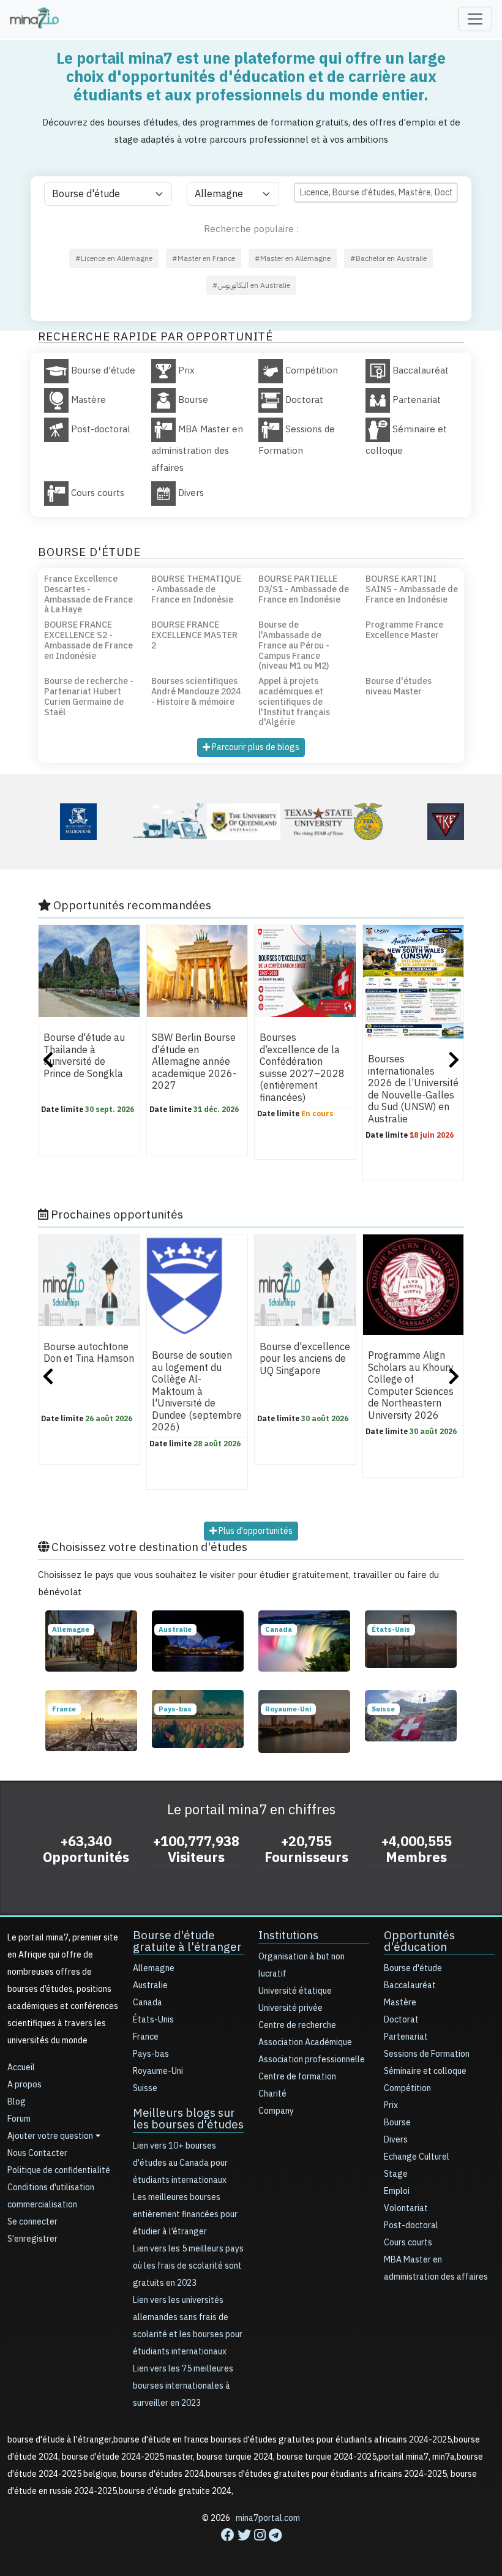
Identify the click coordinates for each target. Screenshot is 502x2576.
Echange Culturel (417, 2157)
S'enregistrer (32, 2239)
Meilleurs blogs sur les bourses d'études (188, 2119)
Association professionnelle (312, 2060)
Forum (19, 2119)
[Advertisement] (251, 2548)
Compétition (407, 2088)
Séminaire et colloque (425, 2071)
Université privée (290, 2008)
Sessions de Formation (427, 2054)
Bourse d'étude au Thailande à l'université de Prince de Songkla (84, 1056)
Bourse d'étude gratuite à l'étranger (187, 1941)
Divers (396, 2140)
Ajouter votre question (50, 2136)
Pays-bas (151, 2054)
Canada (148, 2003)
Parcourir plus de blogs (255, 747)
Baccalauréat (410, 1985)
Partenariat (406, 2037)
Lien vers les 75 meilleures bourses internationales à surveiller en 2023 (183, 2386)
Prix (391, 2105)
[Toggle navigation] (475, 19)
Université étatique (295, 1991)
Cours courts (408, 2243)
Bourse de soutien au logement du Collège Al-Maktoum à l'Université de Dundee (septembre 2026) (197, 1392)
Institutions (288, 1935)
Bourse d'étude (413, 1968)
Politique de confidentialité (59, 2170)
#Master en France (204, 258)
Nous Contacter (37, 2153)
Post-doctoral (411, 2225)
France (146, 2037)
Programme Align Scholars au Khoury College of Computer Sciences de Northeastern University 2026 (411, 1386)
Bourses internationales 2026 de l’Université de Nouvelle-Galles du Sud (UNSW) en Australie (413, 1089)
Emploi (397, 2191)
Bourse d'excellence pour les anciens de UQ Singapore (305, 1359)
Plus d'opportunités (255, 1531)
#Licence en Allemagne (114, 258)
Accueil (21, 2067)
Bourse (397, 2123)
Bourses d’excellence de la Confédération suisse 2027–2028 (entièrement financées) (302, 1068)
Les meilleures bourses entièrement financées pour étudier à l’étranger (185, 2214)
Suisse (145, 2088)
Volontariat (406, 2208)
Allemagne (154, 1968)
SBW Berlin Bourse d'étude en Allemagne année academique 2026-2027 (194, 1062)
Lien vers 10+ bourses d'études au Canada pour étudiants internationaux (180, 2163)
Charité (272, 2094)
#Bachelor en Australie (388, 258)
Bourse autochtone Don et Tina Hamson (89, 1353)
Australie (150, 1985)
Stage (396, 2174)
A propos (24, 2085)
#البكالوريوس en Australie (251, 285)
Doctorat (401, 2020)
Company (276, 2111)
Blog (17, 2102)
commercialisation (42, 2205)
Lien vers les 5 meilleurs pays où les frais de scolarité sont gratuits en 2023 (188, 2266)
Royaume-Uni (158, 2071)
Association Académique (305, 2042)
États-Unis (153, 2020)
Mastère (400, 2003)
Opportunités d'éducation (419, 1941)
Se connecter (32, 2222)
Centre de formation (297, 2077)
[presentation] (48, 1061)
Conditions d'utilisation (51, 2187)
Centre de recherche (297, 2025)
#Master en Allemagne (293, 258)
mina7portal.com (268, 2518)
